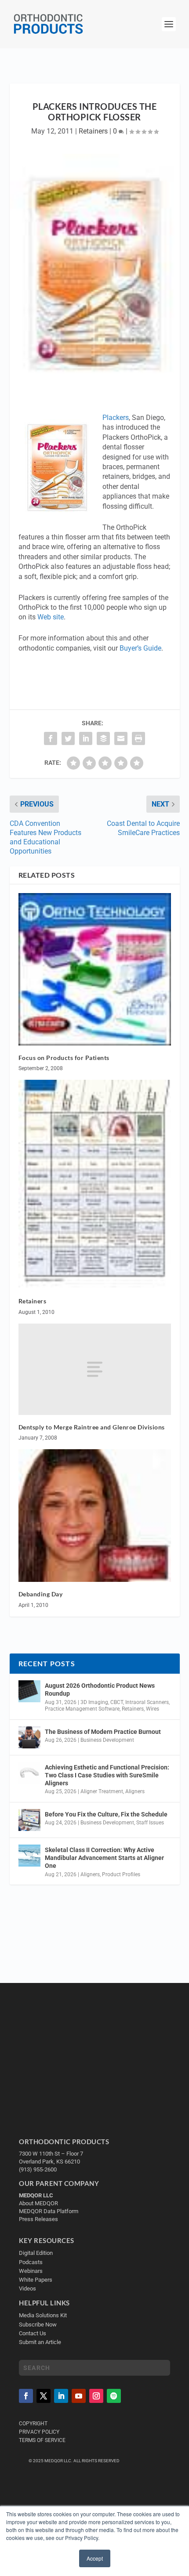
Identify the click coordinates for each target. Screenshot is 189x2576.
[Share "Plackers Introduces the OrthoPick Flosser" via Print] (138, 738)
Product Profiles (121, 1874)
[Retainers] (95, 1184)
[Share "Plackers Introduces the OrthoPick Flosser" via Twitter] (68, 738)
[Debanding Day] (95, 1516)
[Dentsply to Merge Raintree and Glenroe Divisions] (95, 1369)
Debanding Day (41, 1594)
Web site (51, 617)
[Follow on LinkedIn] (61, 2396)
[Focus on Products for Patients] (95, 969)
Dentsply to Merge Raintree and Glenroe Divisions (92, 1427)
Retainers (93, 131)
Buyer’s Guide (140, 648)
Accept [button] (95, 2558)
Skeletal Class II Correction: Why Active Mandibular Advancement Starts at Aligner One (104, 1858)
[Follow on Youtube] (79, 2396)
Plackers (116, 418)
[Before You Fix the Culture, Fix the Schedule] (29, 1820)
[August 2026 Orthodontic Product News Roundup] (29, 1691)
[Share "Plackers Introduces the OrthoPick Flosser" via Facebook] (51, 738)
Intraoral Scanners (147, 1702)
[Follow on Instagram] (96, 2396)
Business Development (107, 1740)
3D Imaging (94, 1702)
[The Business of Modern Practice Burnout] (29, 1737)
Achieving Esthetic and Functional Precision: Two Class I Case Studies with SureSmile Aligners (107, 1775)
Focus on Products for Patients (64, 1058)
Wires (153, 1709)
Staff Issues (150, 1823)
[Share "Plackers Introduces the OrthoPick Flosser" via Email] (121, 738)
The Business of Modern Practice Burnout (103, 1732)
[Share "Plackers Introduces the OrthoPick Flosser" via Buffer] (103, 738)
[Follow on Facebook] (26, 2396)
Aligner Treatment (102, 1791)
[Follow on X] (44, 2396)
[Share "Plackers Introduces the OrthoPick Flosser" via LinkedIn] (86, 738)
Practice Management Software (82, 1709)
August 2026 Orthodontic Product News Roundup (100, 1690)
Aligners (135, 1791)
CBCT (117, 1702)
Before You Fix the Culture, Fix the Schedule (106, 1814)
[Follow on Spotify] (114, 2396)
